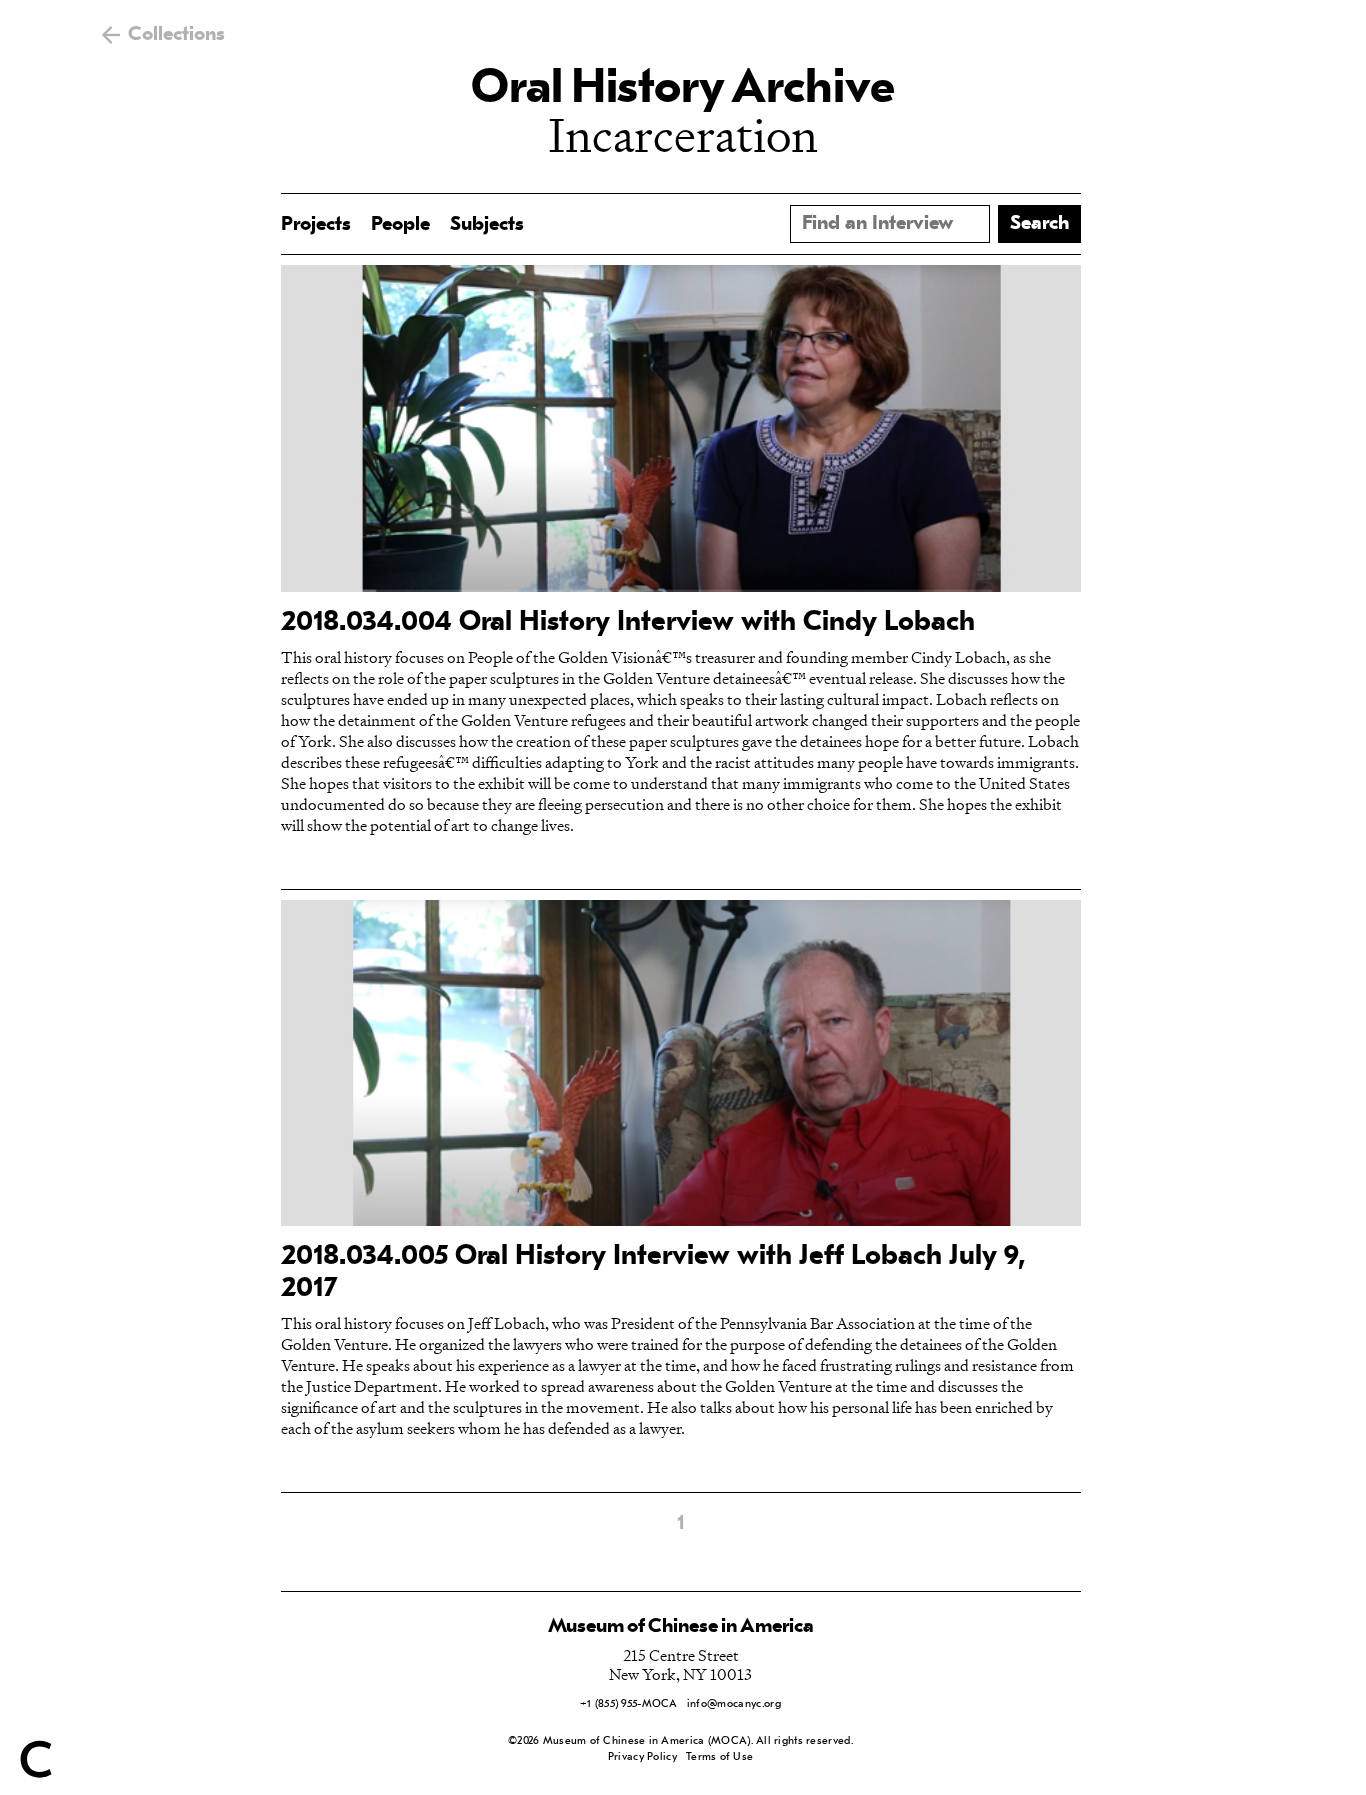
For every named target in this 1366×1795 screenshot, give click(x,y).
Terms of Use (719, 1757)
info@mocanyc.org (734, 1704)
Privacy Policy (642, 1757)
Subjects (487, 225)
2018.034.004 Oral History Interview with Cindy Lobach (628, 623)
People (400, 225)
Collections (176, 35)
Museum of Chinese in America (681, 1627)
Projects (316, 225)
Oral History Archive (683, 90)
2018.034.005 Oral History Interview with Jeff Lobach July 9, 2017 (653, 1273)
